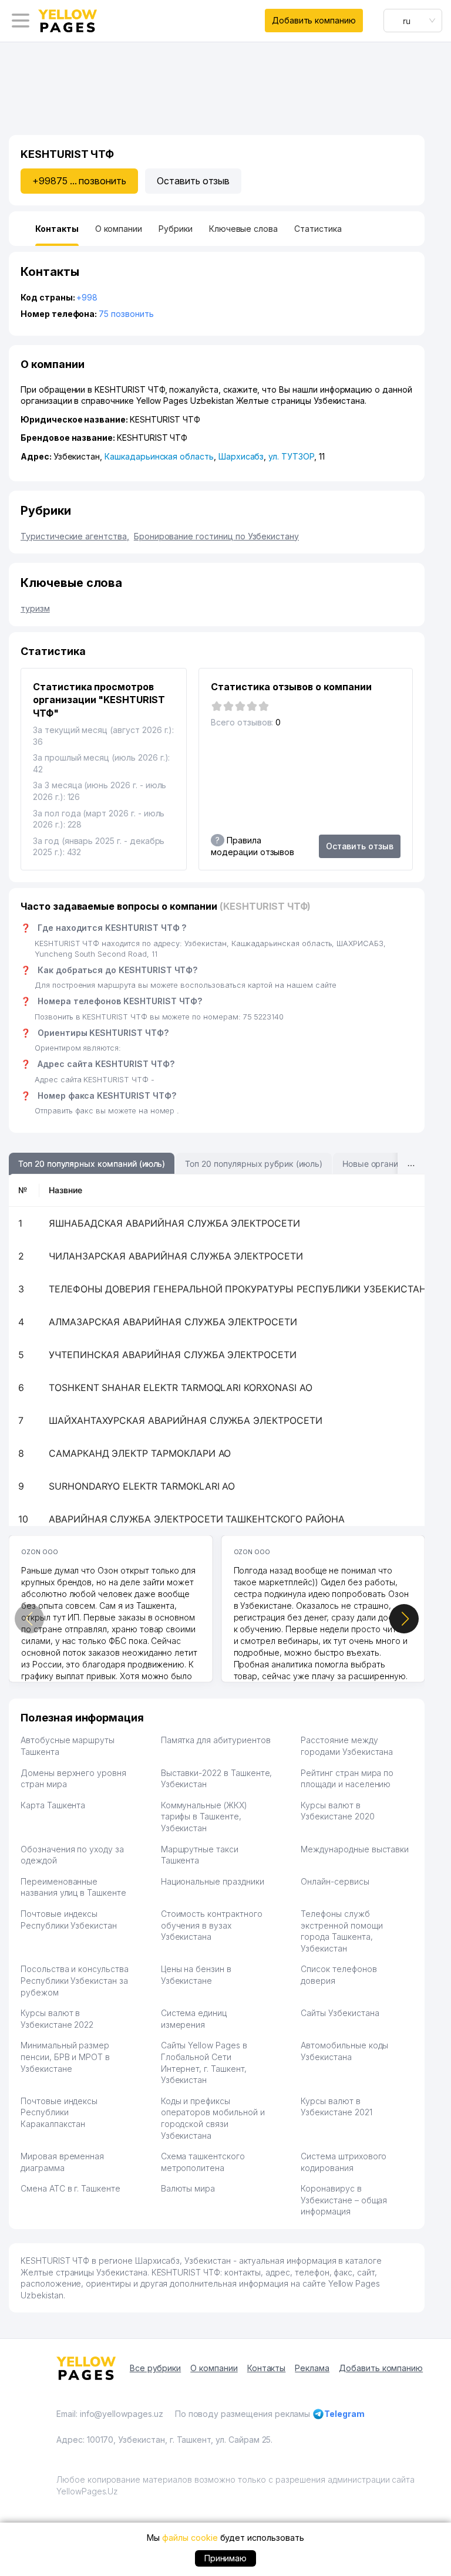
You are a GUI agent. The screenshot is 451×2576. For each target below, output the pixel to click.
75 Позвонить (126, 314)
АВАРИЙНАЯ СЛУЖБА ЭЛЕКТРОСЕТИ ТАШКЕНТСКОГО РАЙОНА (197, 1519)
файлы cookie (190, 2538)
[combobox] (413, 21)
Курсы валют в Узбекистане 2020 (337, 1811)
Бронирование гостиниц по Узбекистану (216, 536)
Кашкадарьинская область (159, 456)
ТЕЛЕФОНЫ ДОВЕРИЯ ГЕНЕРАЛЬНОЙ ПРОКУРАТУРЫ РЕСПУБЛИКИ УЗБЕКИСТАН (238, 1289)
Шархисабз (241, 456)
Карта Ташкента (53, 1805)
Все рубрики (155, 2368)
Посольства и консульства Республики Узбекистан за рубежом (75, 1980)
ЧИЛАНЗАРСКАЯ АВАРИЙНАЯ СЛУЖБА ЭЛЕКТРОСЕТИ (176, 1256)
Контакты (267, 2368)
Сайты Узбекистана (340, 2013)
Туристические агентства (75, 536)
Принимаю (226, 2558)
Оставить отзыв (193, 181)
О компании (214, 2368)
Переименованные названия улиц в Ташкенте (73, 1887)
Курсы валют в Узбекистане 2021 (336, 2107)
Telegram (344, 2414)
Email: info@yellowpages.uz (110, 2414)
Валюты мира (188, 2188)
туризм (35, 608)
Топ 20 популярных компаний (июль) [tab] (92, 1164)
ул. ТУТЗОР (291, 456)
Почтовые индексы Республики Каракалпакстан (59, 2112)
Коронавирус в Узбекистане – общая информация (344, 2200)
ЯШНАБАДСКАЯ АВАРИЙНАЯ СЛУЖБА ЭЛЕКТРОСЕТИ (174, 1223)
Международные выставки (355, 1849)
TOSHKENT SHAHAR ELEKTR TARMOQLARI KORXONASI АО (181, 1387)
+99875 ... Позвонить (79, 181)
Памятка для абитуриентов (216, 1740)
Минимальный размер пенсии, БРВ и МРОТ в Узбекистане (65, 2057)
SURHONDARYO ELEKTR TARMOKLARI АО (142, 1486)
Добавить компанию (314, 20)
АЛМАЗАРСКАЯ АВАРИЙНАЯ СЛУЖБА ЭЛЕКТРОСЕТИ (173, 1322)
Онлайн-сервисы (335, 1881)
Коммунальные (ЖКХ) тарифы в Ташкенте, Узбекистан (204, 1817)
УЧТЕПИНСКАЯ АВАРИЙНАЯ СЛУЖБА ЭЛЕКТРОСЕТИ (173, 1355)
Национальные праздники (213, 1881)
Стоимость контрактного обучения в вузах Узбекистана (212, 1925)
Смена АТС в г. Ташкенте (70, 2188)
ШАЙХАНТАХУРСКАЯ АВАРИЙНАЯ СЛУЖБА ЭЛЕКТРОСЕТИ (186, 1420)
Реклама (312, 2368)
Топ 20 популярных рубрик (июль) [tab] (253, 1164)
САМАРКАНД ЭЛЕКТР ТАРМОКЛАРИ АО (140, 1453)
